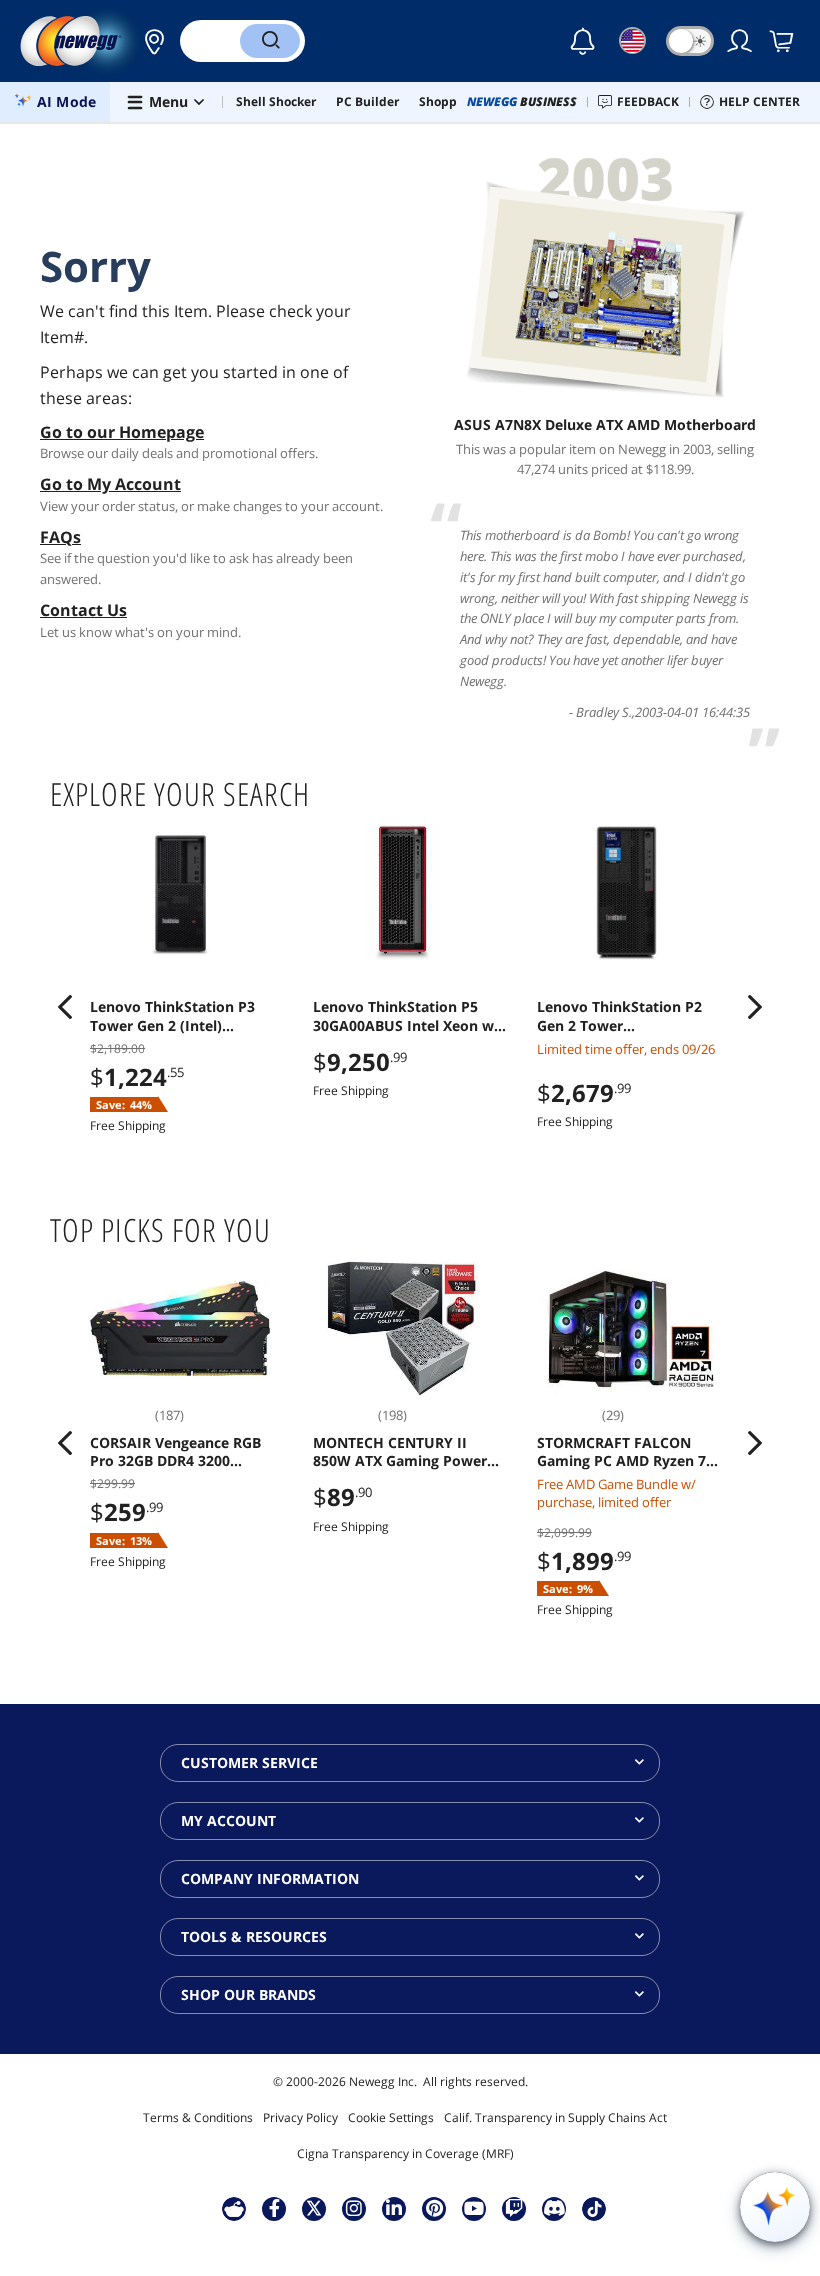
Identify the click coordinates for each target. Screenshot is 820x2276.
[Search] (270, 41)
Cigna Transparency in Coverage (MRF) (405, 2153)
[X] (314, 2208)
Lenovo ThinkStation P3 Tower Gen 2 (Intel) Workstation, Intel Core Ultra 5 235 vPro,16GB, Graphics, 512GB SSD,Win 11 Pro (186, 1016)
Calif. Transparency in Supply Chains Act (555, 2117)
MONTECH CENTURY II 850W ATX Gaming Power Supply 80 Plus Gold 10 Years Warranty (400, 1452)
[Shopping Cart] (783, 41)
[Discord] (554, 2208)
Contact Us (83, 610)
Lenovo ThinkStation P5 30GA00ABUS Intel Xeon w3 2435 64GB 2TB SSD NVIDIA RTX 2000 (407, 1016)
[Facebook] (274, 2208)
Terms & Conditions (198, 2117)
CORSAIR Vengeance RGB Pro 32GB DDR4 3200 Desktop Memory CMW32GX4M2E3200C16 (175, 1452)
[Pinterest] (434, 2208)
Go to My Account (110, 484)
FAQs (60, 537)
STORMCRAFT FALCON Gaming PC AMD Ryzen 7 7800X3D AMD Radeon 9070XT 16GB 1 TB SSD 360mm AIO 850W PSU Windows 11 (621, 1452)
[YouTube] (474, 2208)
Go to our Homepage (122, 432)
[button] (149, 41)
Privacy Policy (300, 2117)
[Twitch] (514, 2208)
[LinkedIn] (394, 2208)
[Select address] (149, 41)
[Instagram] (354, 2208)
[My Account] (741, 41)
